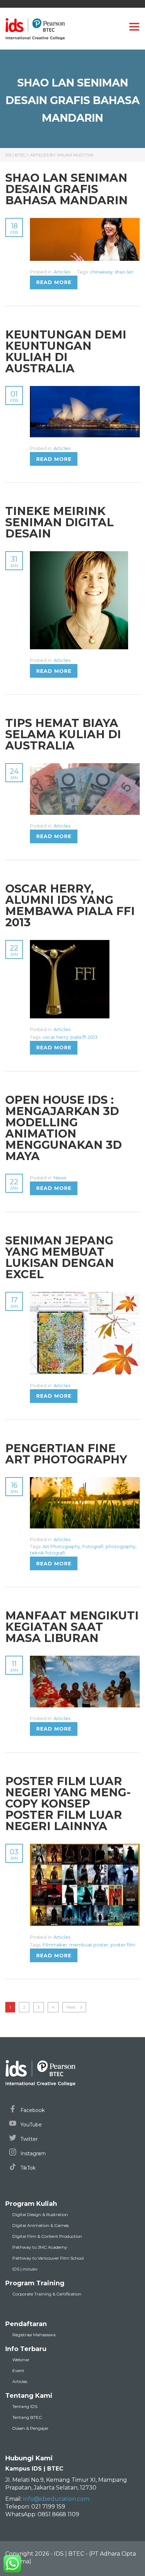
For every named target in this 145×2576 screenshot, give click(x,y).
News (60, 1178)
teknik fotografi (48, 1553)
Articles (62, 272)
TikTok (27, 2168)
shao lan (124, 272)
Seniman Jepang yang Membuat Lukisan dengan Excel (60, 1257)
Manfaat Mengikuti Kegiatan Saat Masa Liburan (72, 1627)
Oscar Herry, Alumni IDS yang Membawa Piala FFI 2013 (70, 905)
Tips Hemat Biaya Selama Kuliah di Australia (63, 734)
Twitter (28, 2139)
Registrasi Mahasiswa (34, 2335)
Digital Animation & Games (40, 2225)
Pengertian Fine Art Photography (66, 1454)
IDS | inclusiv (25, 2269)
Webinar (21, 2360)
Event (18, 2371)
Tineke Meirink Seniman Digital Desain (59, 522)
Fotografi (93, 1546)
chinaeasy (101, 272)
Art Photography (61, 1546)
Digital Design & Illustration (40, 2214)
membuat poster (89, 1945)
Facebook (32, 2110)
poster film (123, 1945)
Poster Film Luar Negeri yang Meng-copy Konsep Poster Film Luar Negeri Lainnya (68, 1804)
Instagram (32, 2153)
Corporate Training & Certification (47, 2294)
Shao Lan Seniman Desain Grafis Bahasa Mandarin (67, 189)
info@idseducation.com (56, 2499)
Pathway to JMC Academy (40, 2247)
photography (121, 1546)
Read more (54, 282)
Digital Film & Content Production (47, 2236)
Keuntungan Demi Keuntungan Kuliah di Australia (66, 351)
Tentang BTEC (27, 2417)
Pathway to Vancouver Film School (48, 2258)
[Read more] (85, 222)
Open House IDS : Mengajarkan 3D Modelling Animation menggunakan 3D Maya (64, 1128)
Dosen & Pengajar (30, 2428)
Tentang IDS (25, 2406)
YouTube (30, 2125)
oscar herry (55, 1037)
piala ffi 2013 (84, 1037)
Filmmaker (55, 1945)
